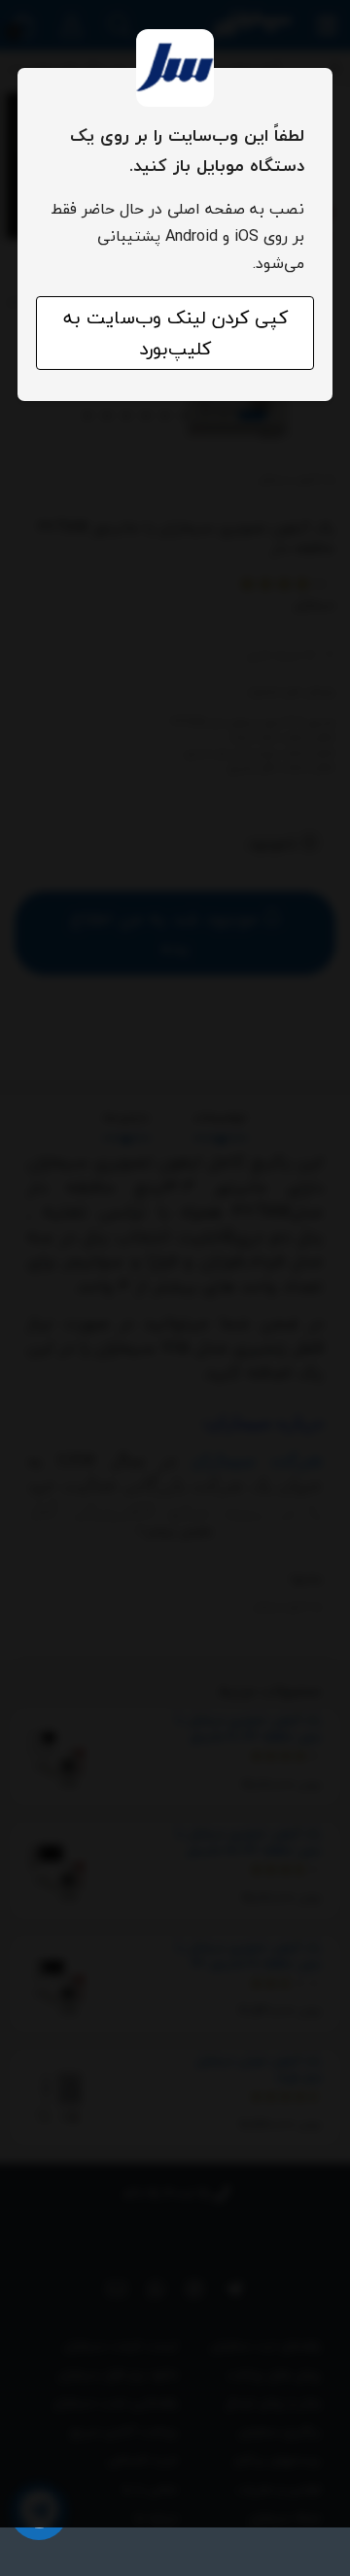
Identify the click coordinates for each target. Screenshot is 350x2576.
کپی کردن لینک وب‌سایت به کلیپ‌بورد (175, 333)
